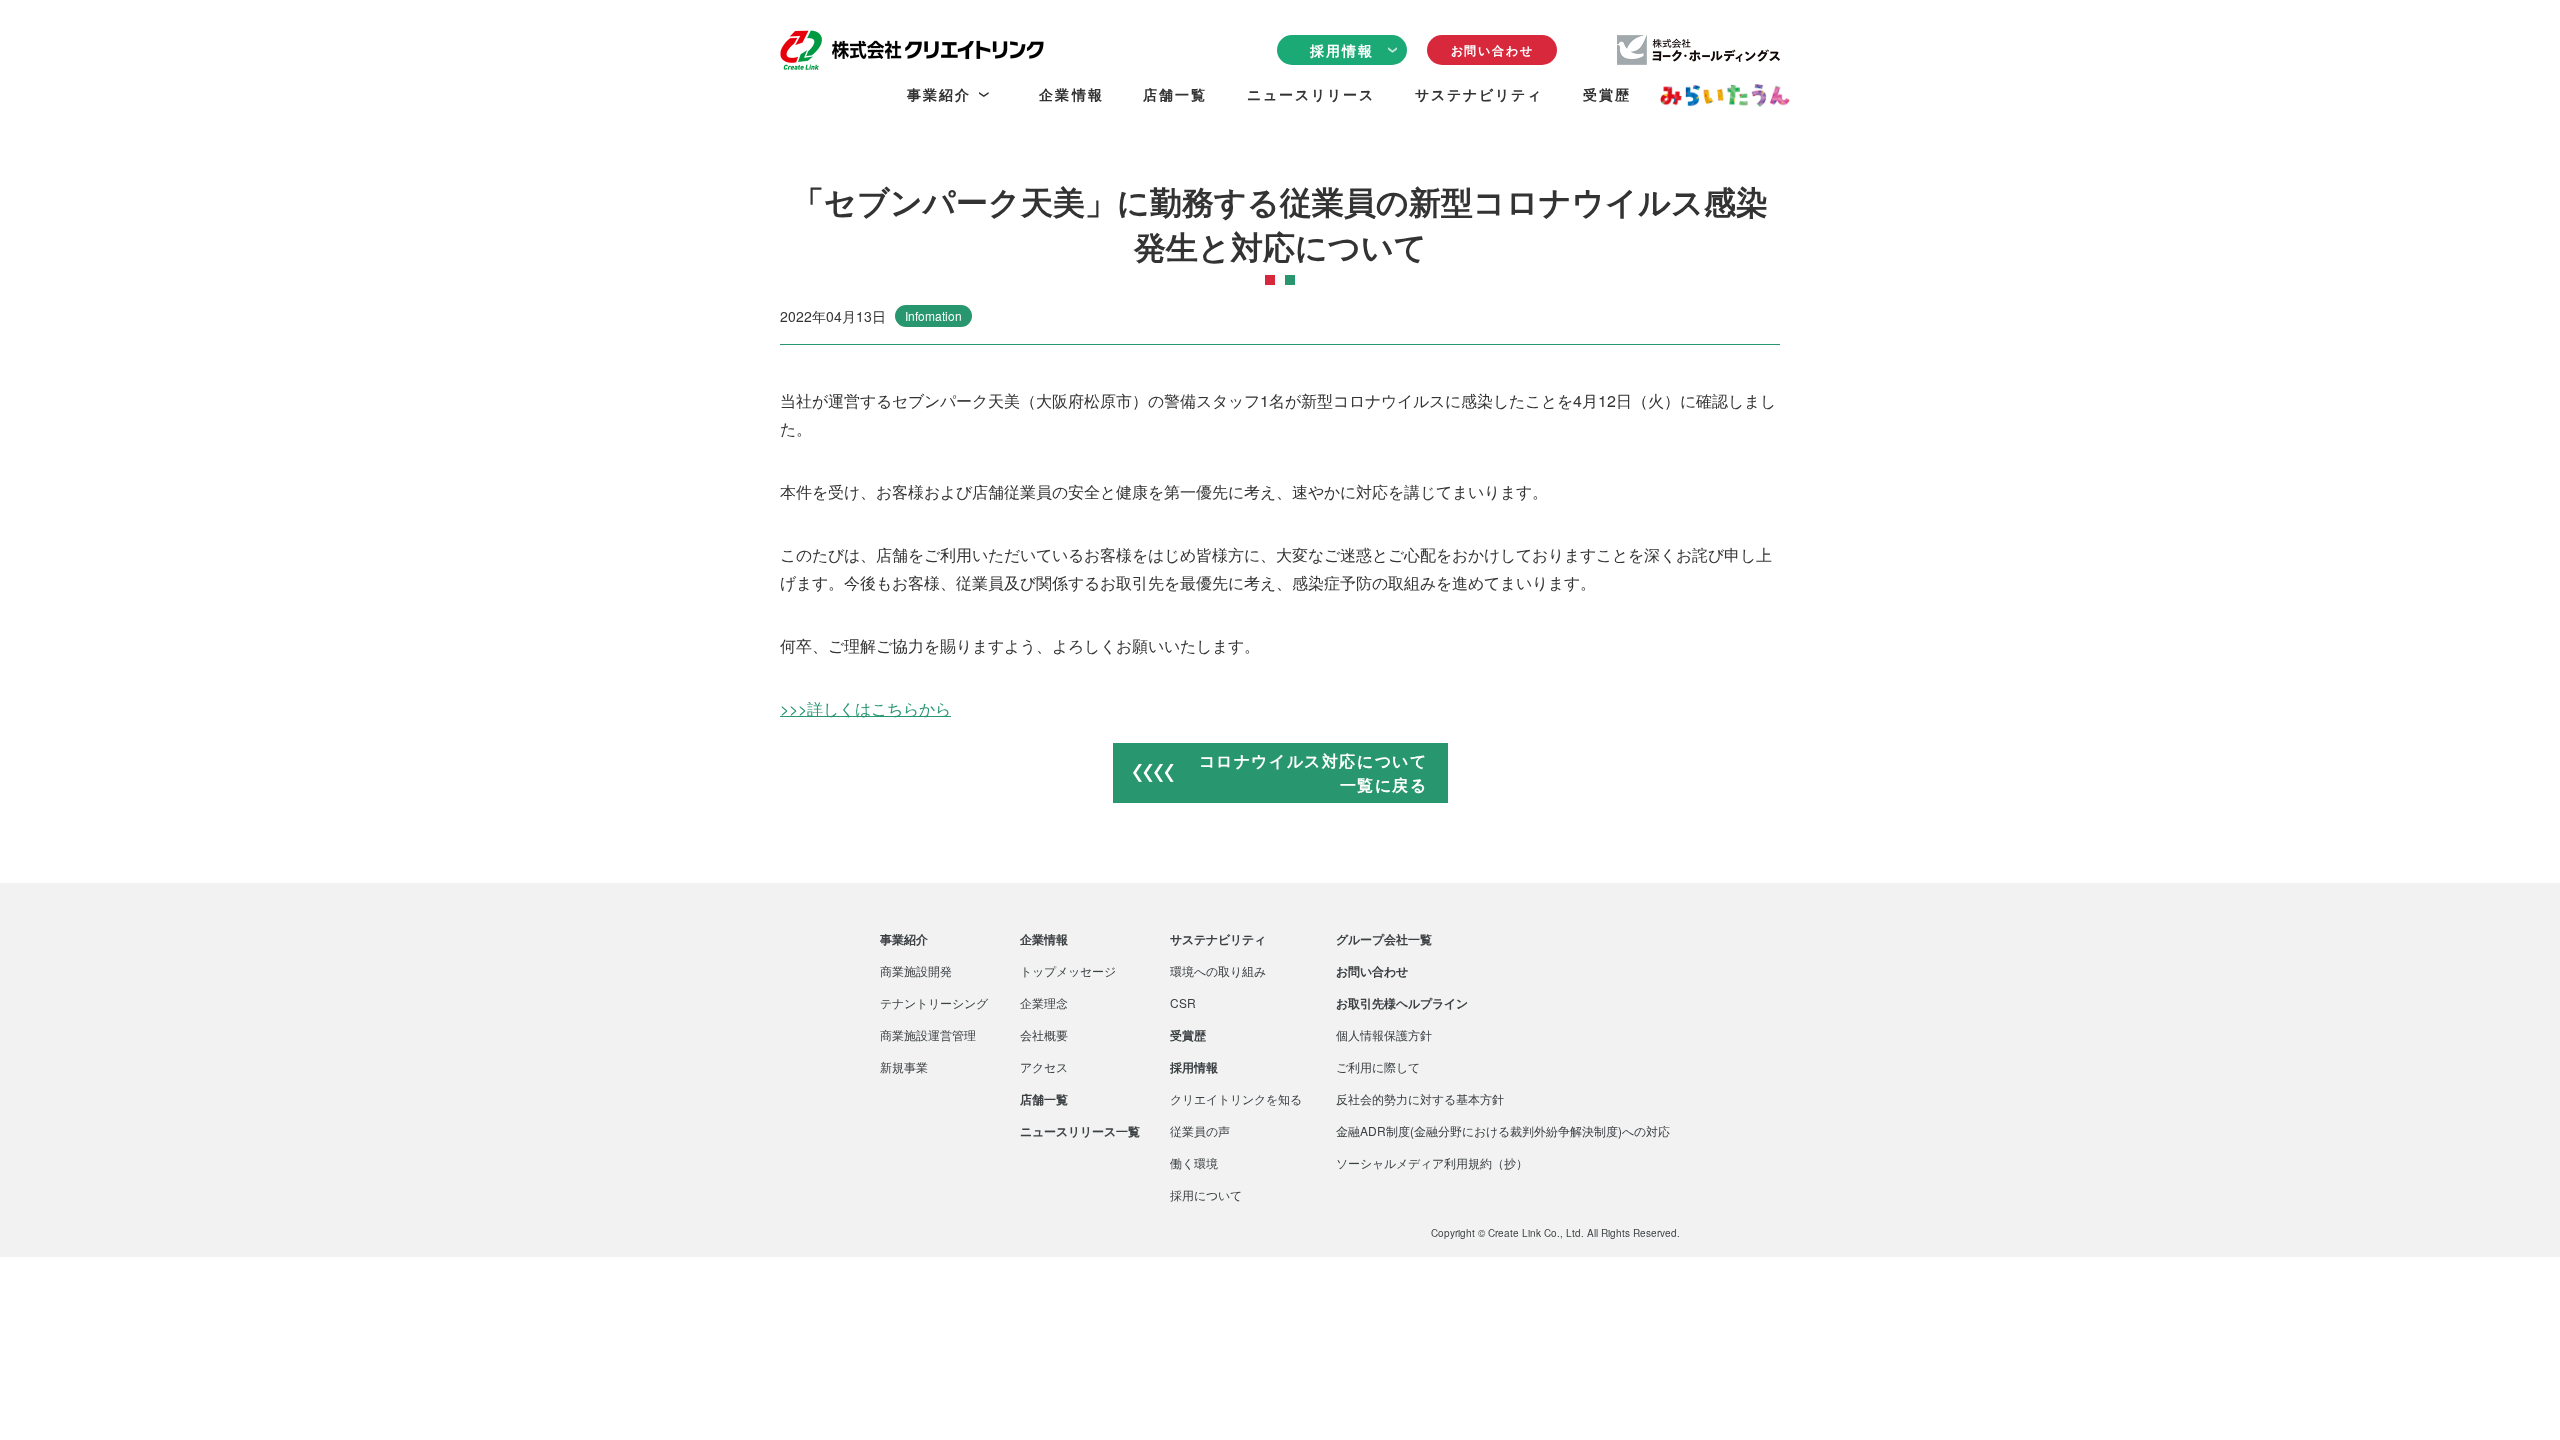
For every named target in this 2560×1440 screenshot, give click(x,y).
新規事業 (904, 1067)
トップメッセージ (1068, 971)
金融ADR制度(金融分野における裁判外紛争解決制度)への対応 (1503, 1131)
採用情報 (1194, 1067)
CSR (1183, 1003)
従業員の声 (1200, 1131)
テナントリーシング (934, 1003)
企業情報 (1044, 939)
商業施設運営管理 (928, 1035)
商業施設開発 (916, 971)
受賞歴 (1188, 1035)
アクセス (1044, 1067)
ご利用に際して (1378, 1067)
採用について (1206, 1195)
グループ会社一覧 (1384, 939)
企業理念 (1044, 1003)
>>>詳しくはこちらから (865, 708)
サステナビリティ (1218, 939)
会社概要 (1044, 1035)
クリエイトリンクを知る (1236, 1099)
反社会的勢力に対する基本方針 (1420, 1099)
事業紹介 (904, 939)
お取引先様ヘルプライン (1402, 1003)
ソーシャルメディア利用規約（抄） (1432, 1163)
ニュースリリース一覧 (1080, 1131)
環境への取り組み (1218, 971)
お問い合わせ (1492, 50)
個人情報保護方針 (1384, 1035)
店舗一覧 (1044, 1099)
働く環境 (1194, 1163)
